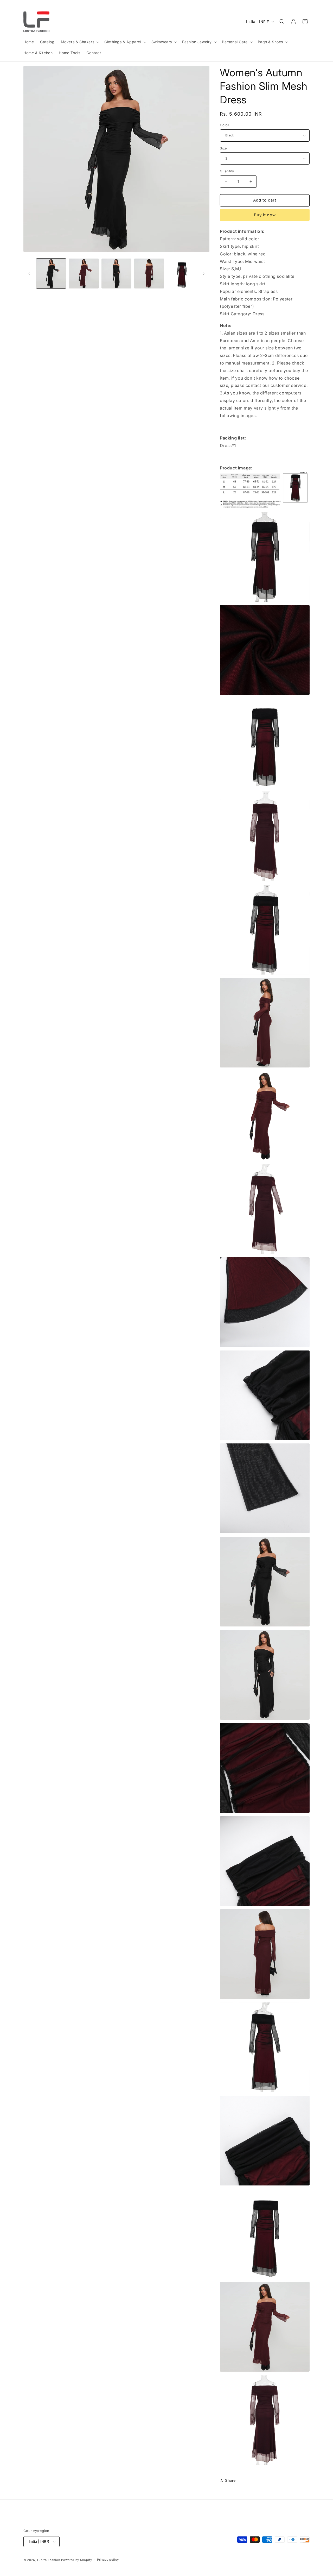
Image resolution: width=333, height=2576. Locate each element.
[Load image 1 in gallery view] (51, 274)
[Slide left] (29, 274)
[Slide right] (204, 274)
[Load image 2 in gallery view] (84, 274)
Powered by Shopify (77, 2560)
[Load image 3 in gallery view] (116, 274)
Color (225, 125)
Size (223, 148)
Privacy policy (108, 2560)
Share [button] (230, 2480)
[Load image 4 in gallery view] (149, 274)
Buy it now (265, 215)
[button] (80, 42)
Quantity (227, 171)
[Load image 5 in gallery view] (182, 274)
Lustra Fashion (49, 2560)
